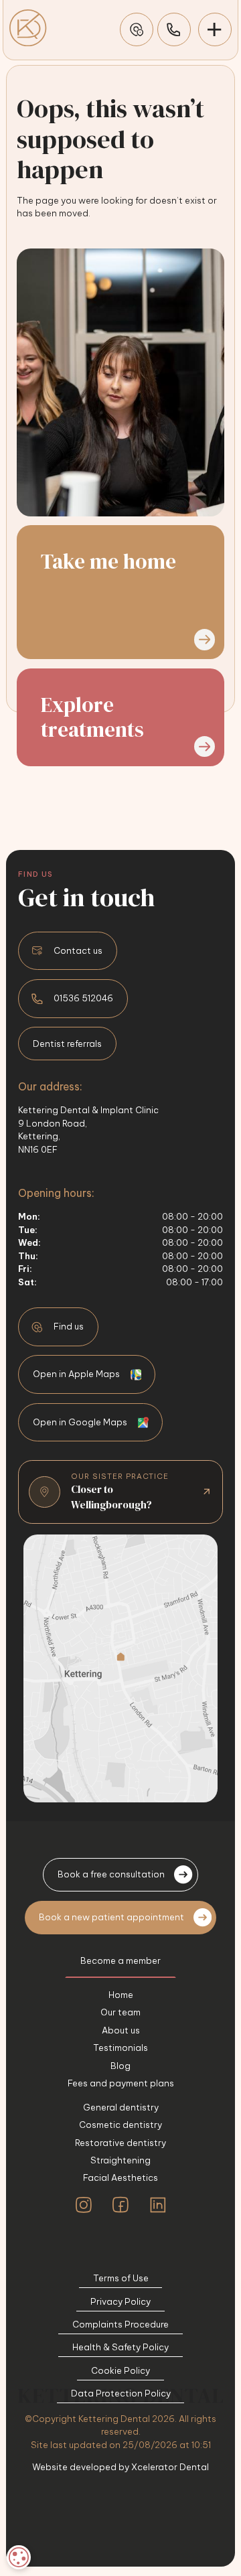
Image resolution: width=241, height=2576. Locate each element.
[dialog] (19, 2557)
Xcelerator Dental (170, 2467)
